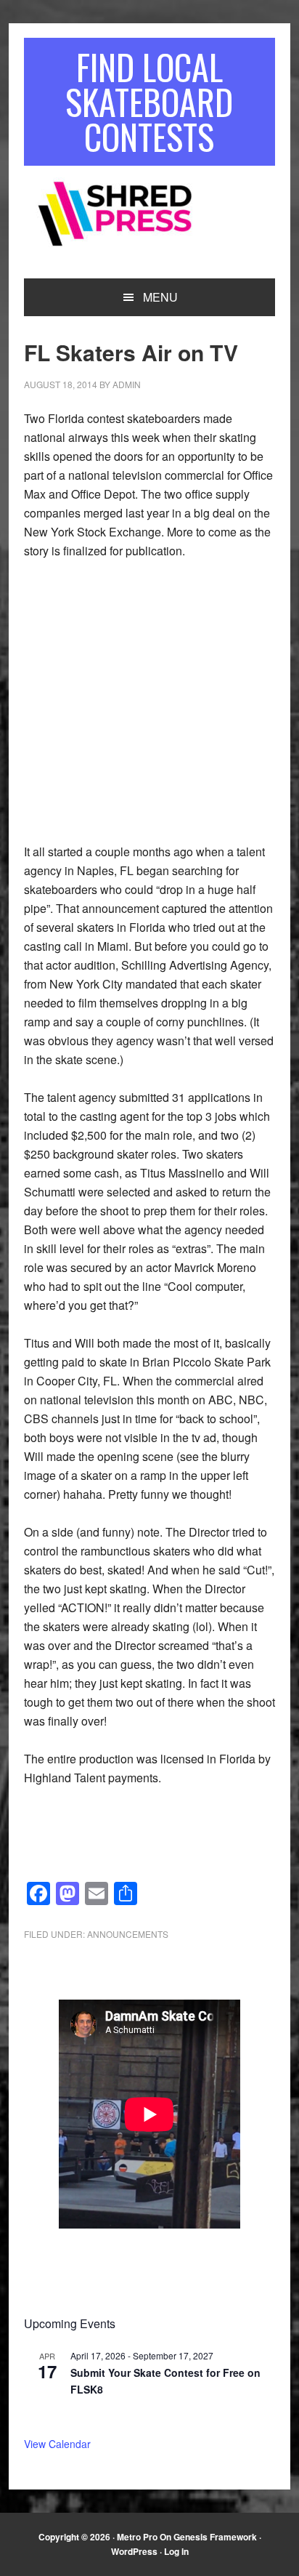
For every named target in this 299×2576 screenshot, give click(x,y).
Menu (160, 297)
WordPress (134, 2551)
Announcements (128, 1934)
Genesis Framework (215, 2537)
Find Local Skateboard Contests (149, 101)
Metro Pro (137, 2537)
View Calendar (57, 2444)
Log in (176, 2551)
